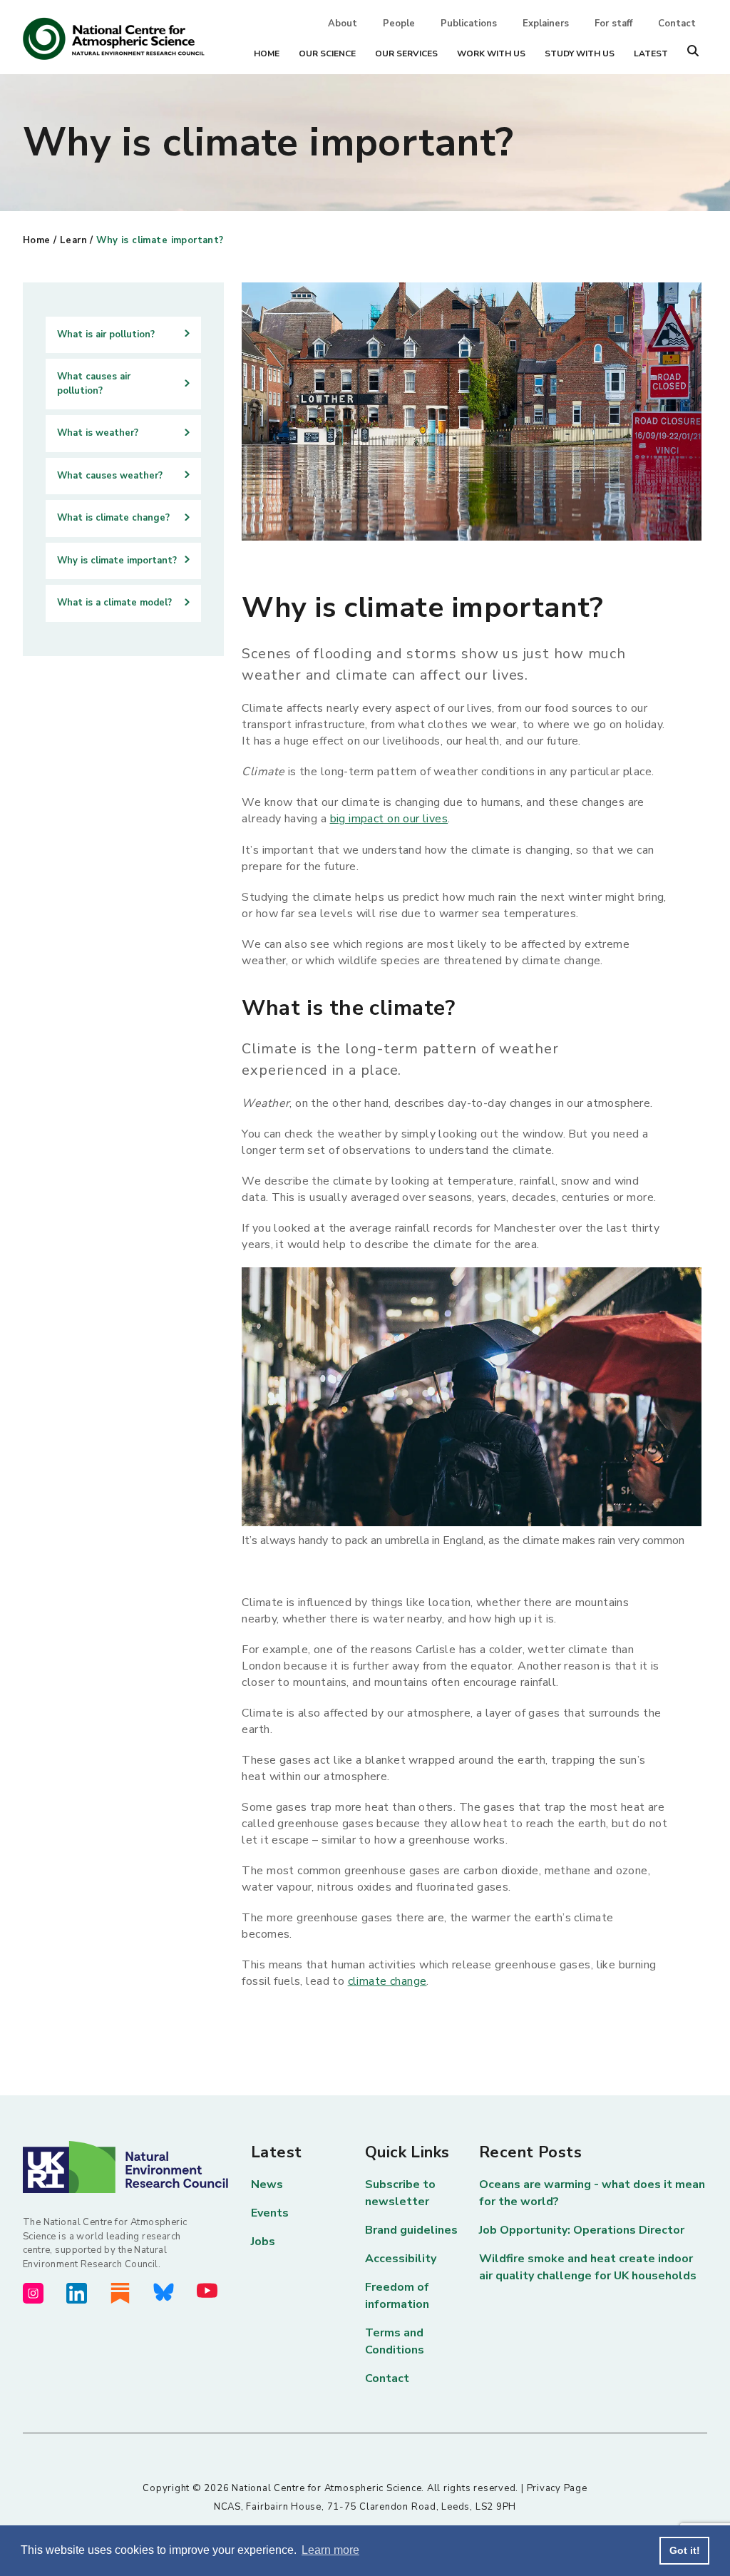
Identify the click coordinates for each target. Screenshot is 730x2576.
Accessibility (401, 2259)
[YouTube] (207, 2290)
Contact (677, 24)
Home (267, 53)
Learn (73, 240)
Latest (651, 53)
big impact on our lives (389, 819)
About (343, 24)
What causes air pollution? (94, 384)
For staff (613, 24)
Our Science (327, 53)
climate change (387, 1981)
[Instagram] (33, 2293)
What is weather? (98, 433)
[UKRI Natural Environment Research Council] (137, 2167)
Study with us (580, 53)
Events (270, 2213)
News (267, 2184)
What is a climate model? (114, 603)
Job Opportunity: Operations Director (582, 2230)
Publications (469, 24)
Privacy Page (557, 2488)
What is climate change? (113, 518)
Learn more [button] (330, 2550)
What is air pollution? (106, 334)
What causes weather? (110, 476)
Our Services (406, 53)
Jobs (263, 2242)
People (399, 24)
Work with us (491, 53)
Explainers (546, 24)
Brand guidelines (411, 2230)
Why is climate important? (160, 240)
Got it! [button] (685, 2550)
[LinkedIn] (77, 2293)
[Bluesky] (164, 2292)
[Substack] (120, 2293)
